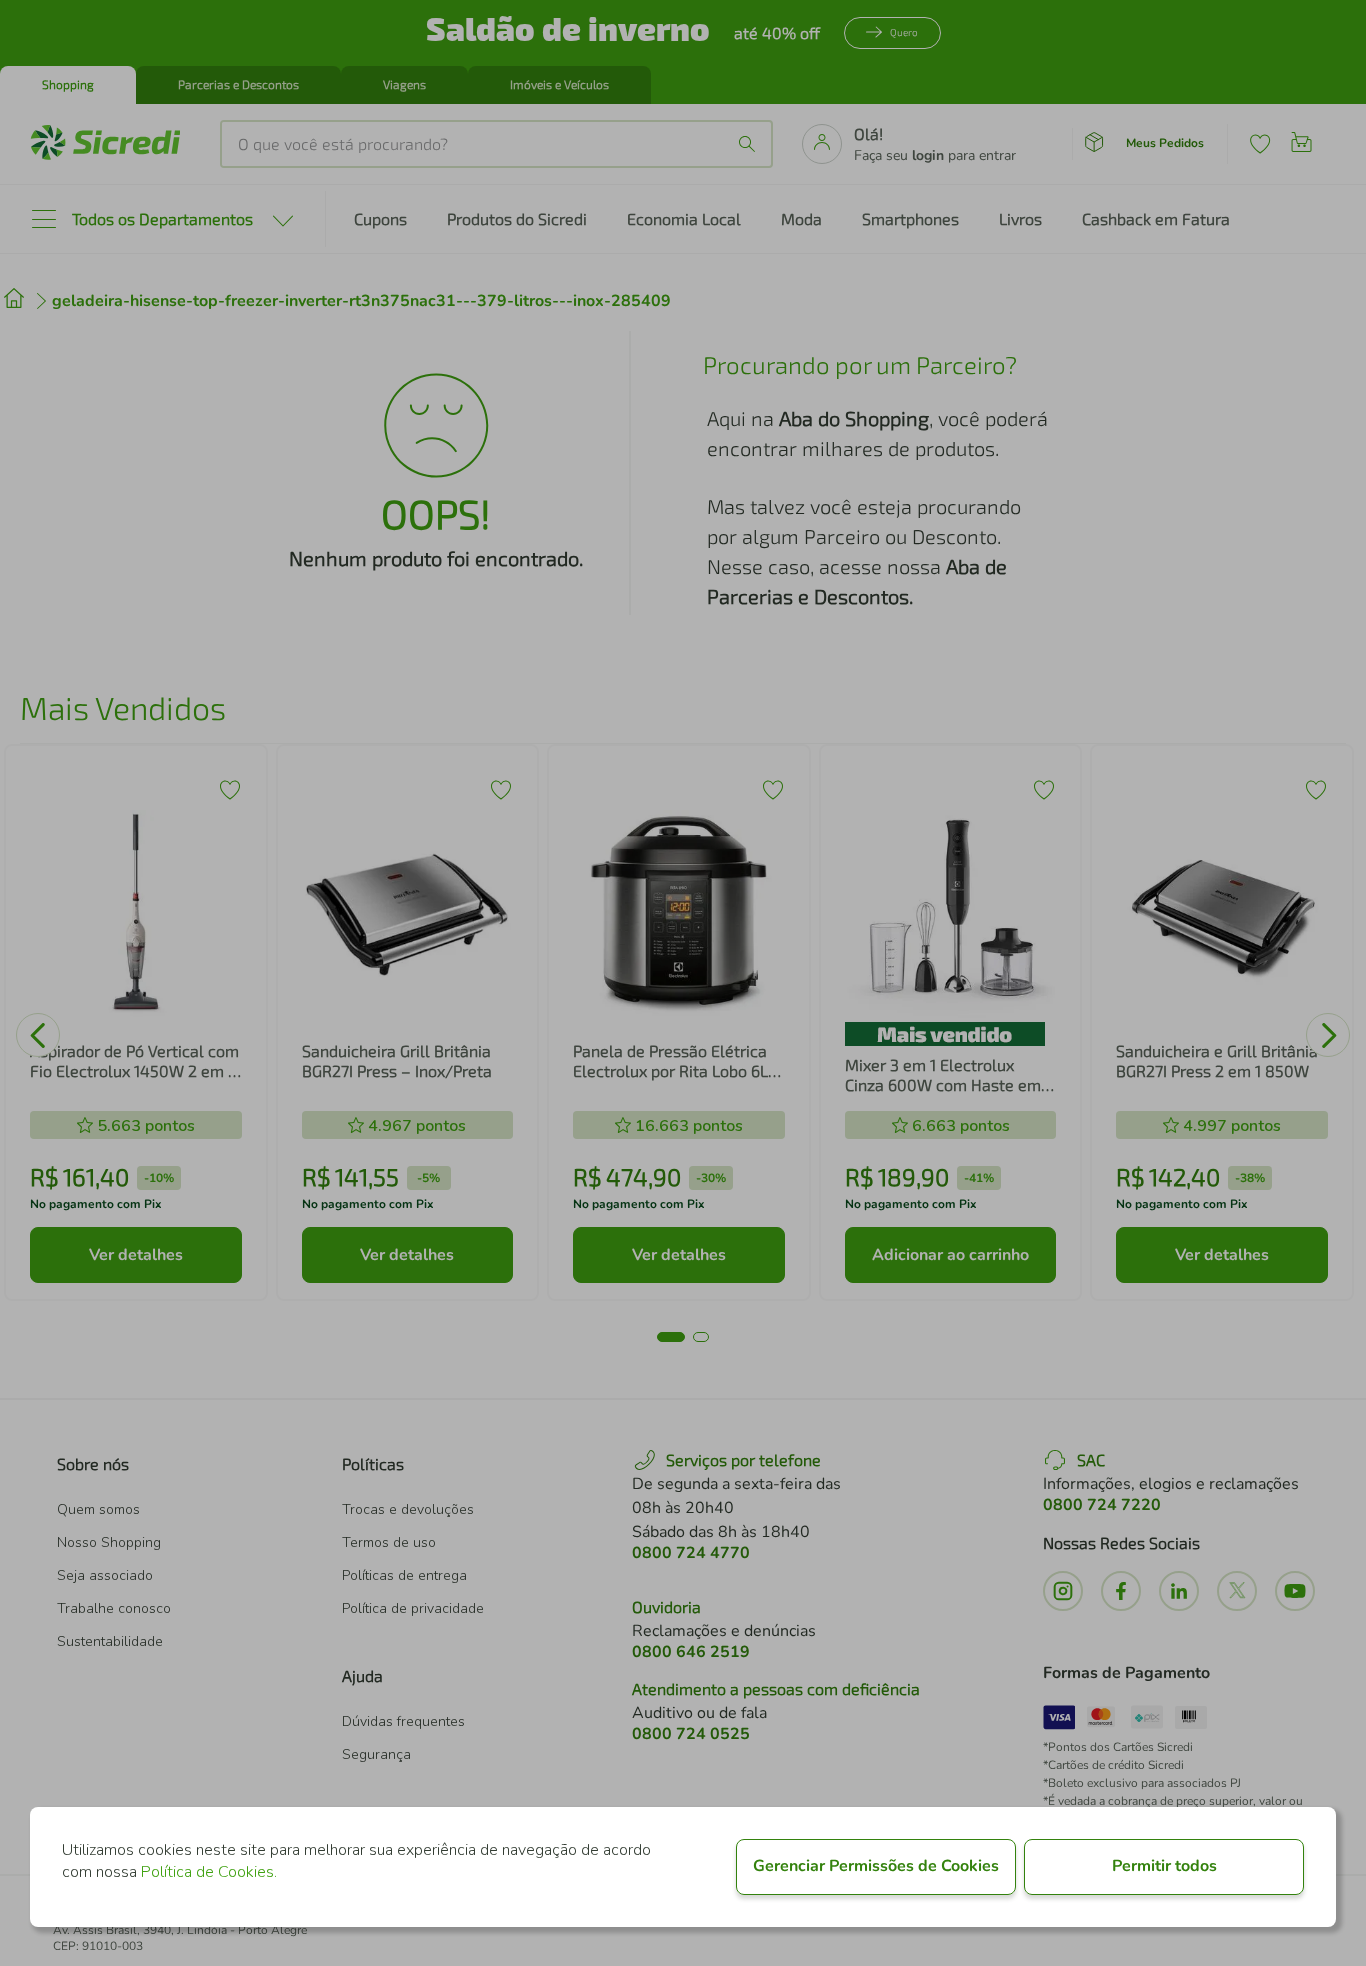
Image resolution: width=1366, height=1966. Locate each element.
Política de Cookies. (209, 1872)
